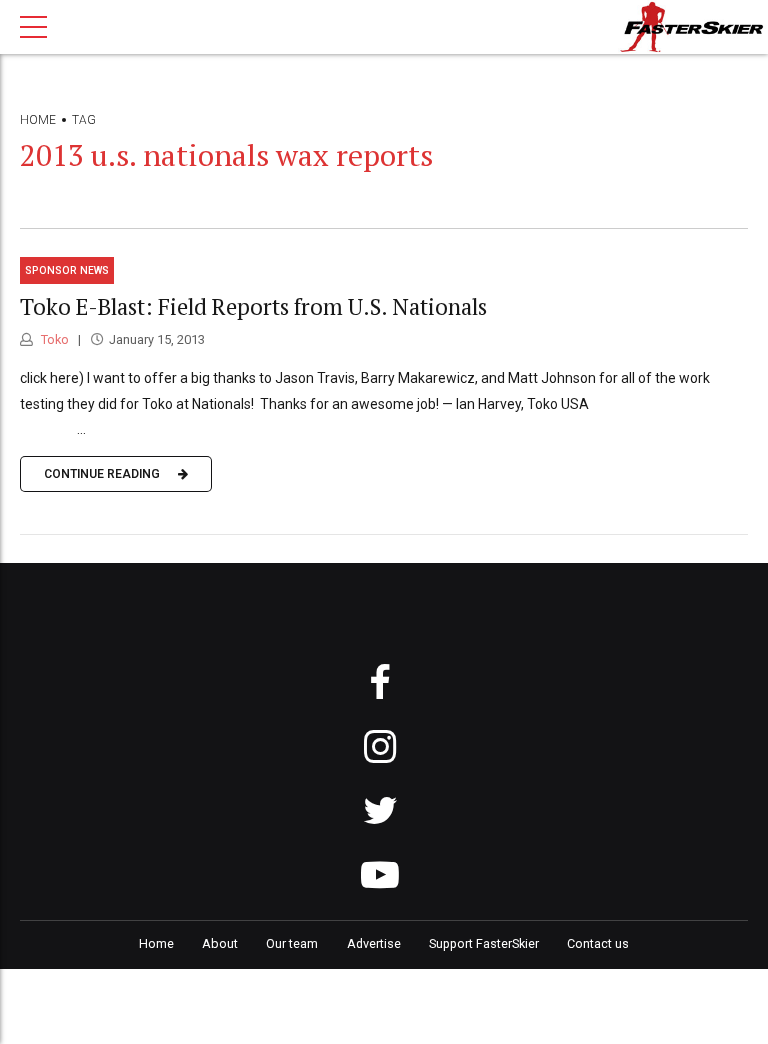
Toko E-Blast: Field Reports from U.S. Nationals (253, 306)
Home (38, 120)
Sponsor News (67, 270)
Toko (53, 339)
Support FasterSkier (484, 943)
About (220, 943)
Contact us (598, 943)
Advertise (374, 943)
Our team (292, 943)
